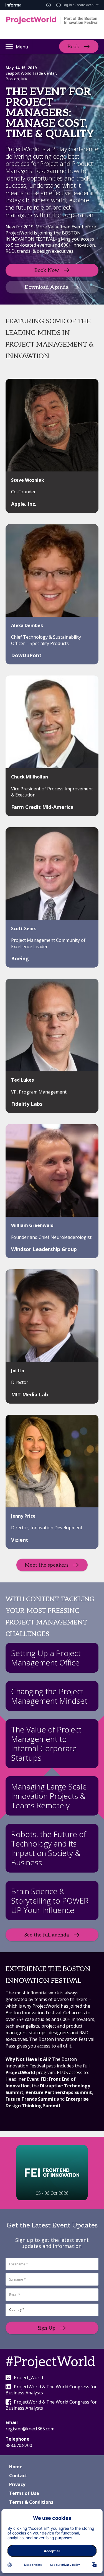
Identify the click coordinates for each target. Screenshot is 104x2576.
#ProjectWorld (50, 2362)
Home (16, 2467)
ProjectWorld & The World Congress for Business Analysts (51, 2390)
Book (73, 46)
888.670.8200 (19, 2445)
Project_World (28, 2378)
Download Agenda (47, 287)
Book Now (47, 270)
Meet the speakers (47, 1565)
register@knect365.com (30, 2429)
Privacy (17, 2484)
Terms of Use (24, 2493)
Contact (18, 2476)
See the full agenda (47, 1935)
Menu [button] (22, 47)
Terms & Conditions (31, 2502)
